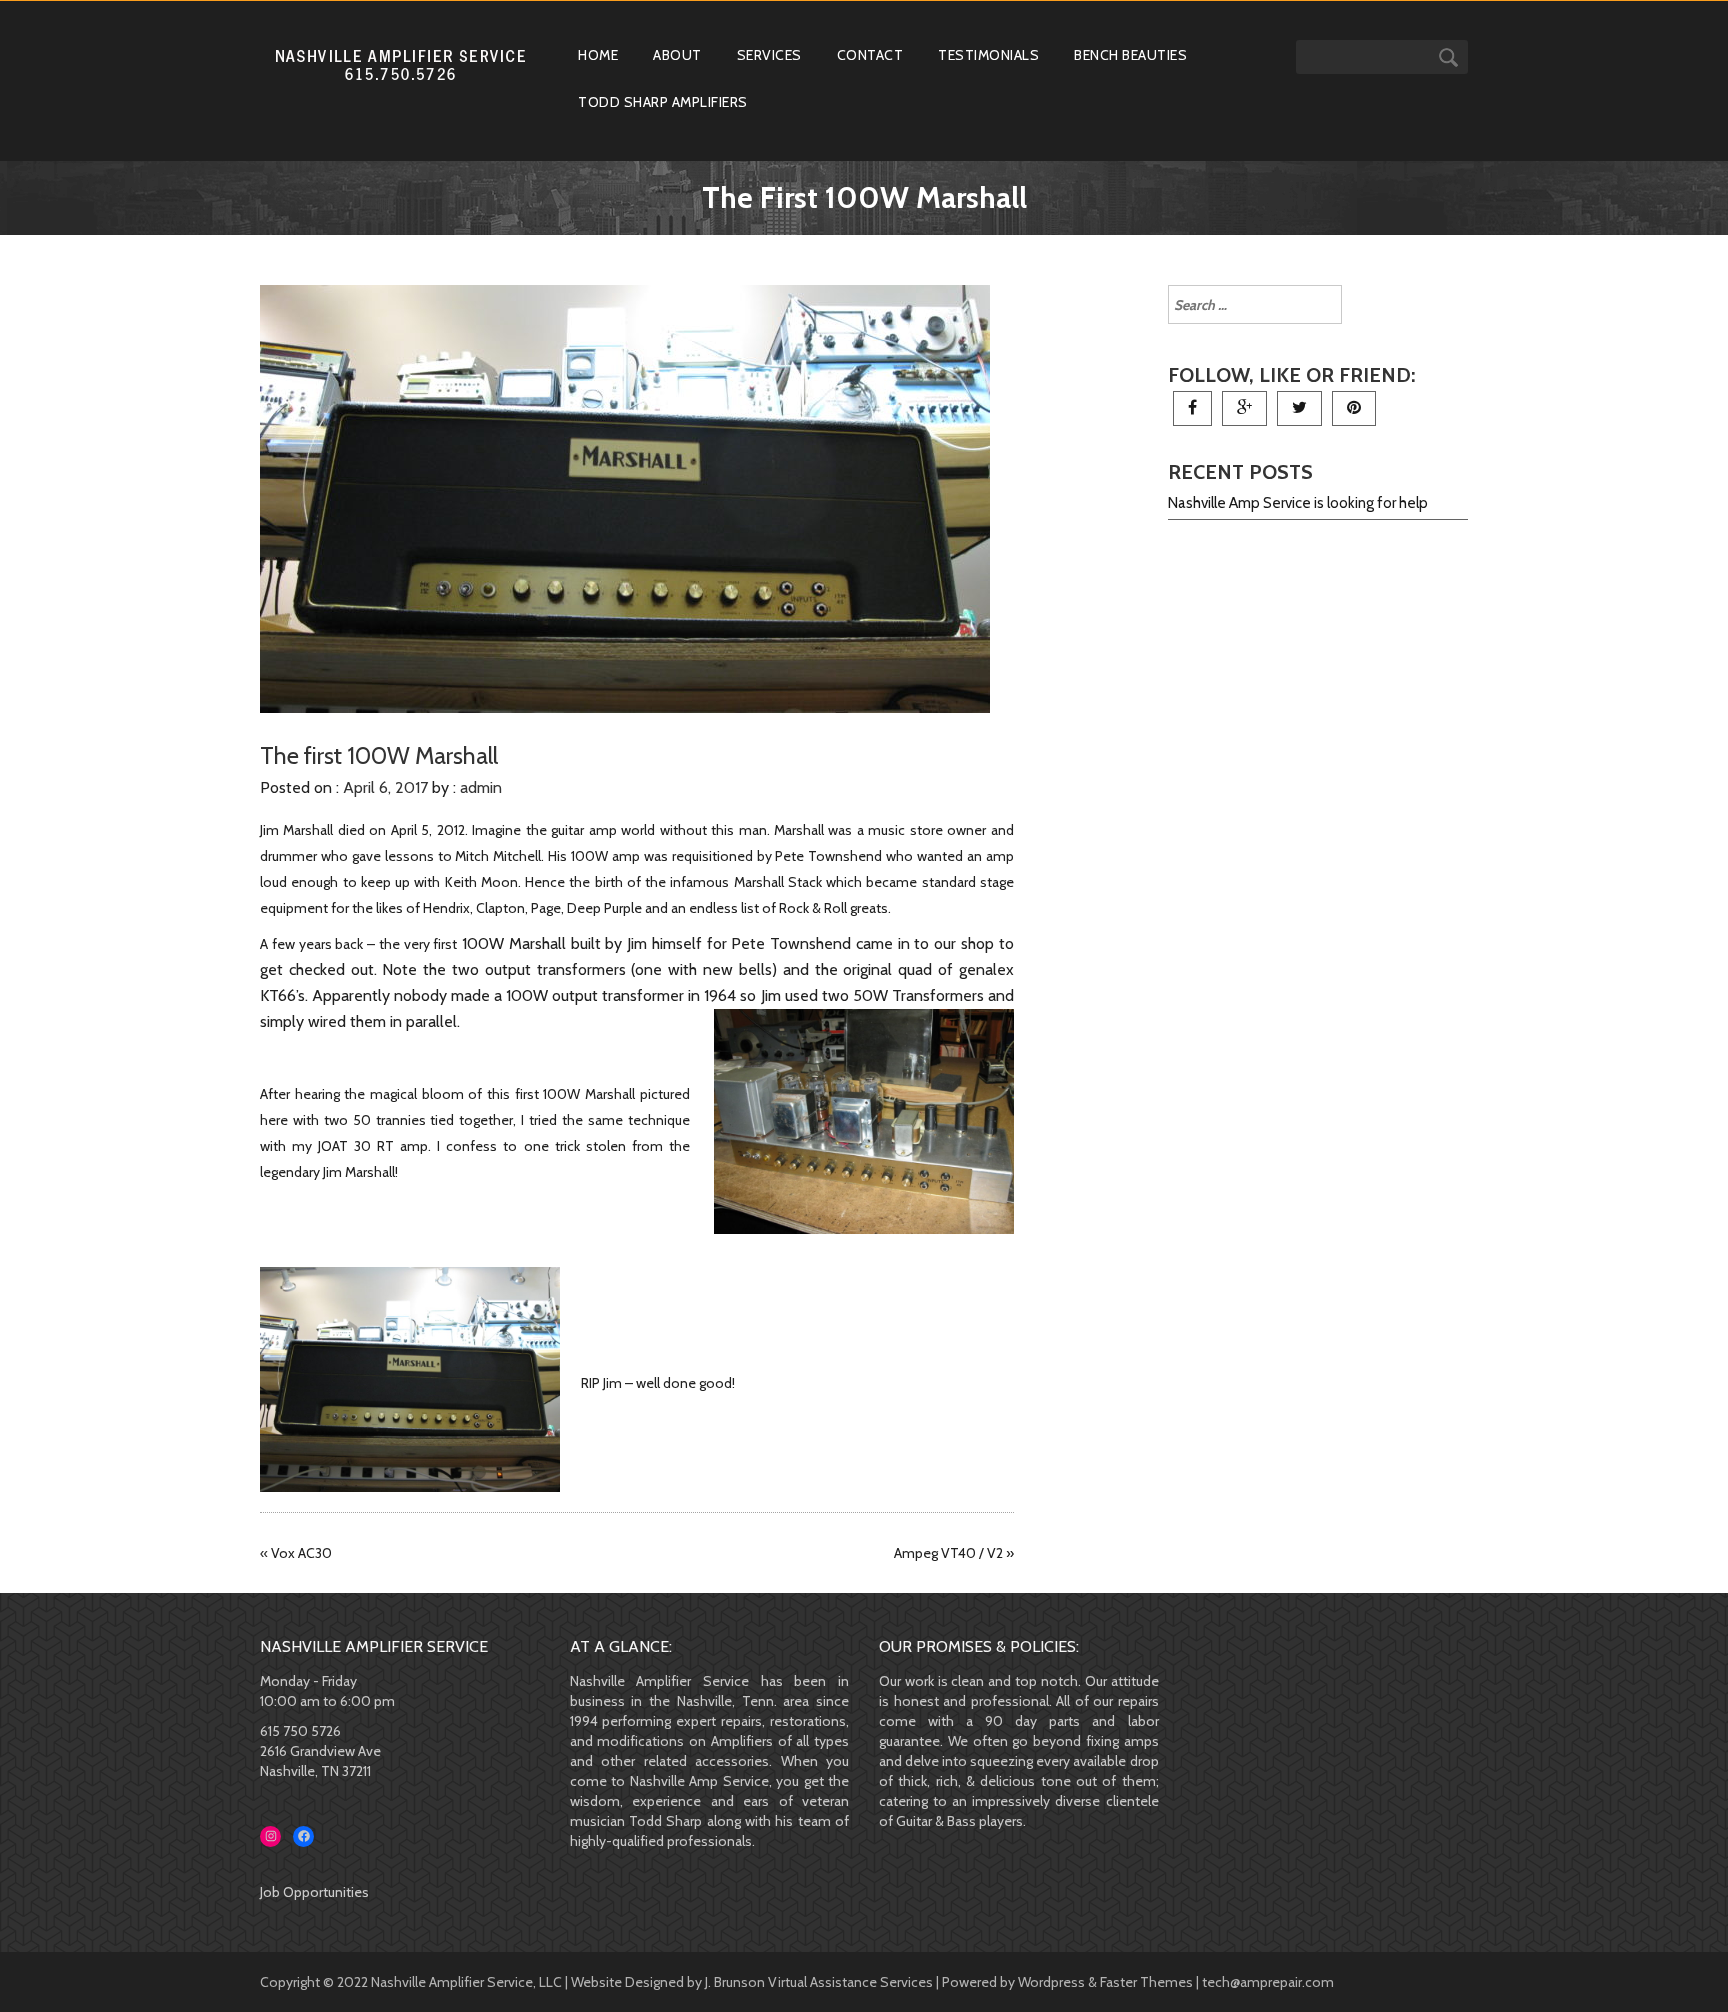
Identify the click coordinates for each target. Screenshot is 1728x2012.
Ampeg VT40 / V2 (948, 1553)
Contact (870, 55)
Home (598, 55)
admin (481, 787)
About (677, 55)
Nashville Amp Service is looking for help (1298, 503)
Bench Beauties (1130, 55)
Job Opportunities (314, 1892)
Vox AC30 (301, 1553)
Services (769, 55)
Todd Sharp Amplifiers (663, 102)
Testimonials (988, 55)
